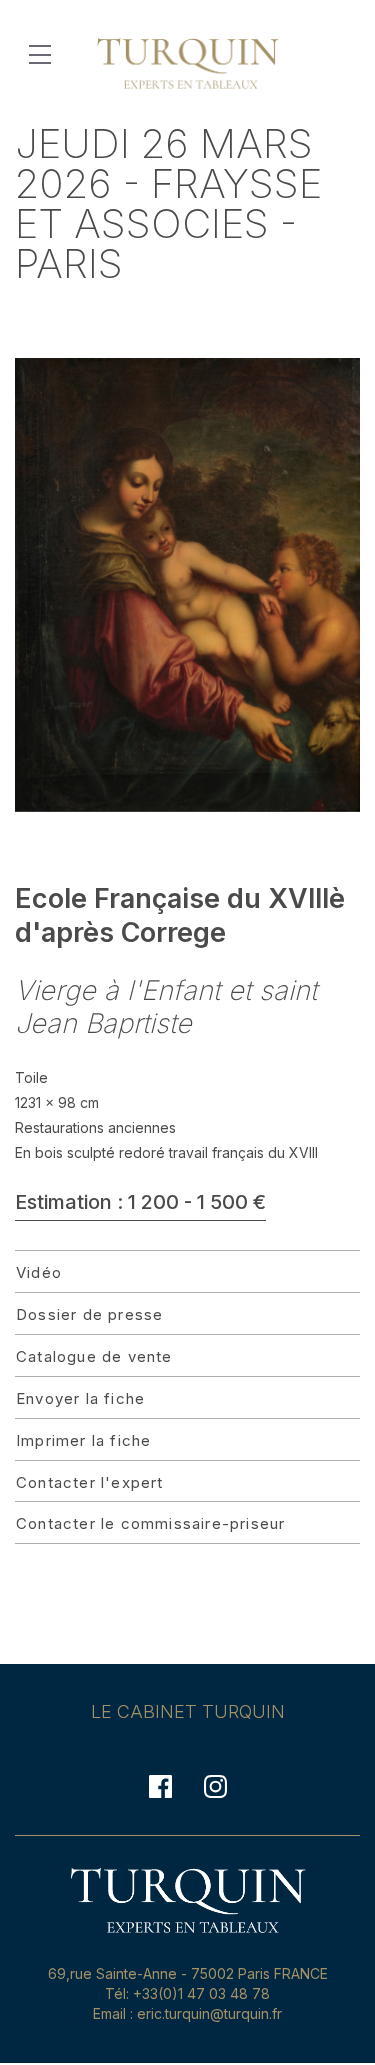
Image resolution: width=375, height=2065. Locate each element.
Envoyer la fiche (80, 1398)
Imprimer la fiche (83, 1440)
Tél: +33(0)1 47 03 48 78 (187, 1993)
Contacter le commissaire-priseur (150, 1523)
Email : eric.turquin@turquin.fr (187, 2013)
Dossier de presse (89, 1314)
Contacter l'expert (90, 1482)
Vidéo (39, 1272)
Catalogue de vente (94, 1356)
